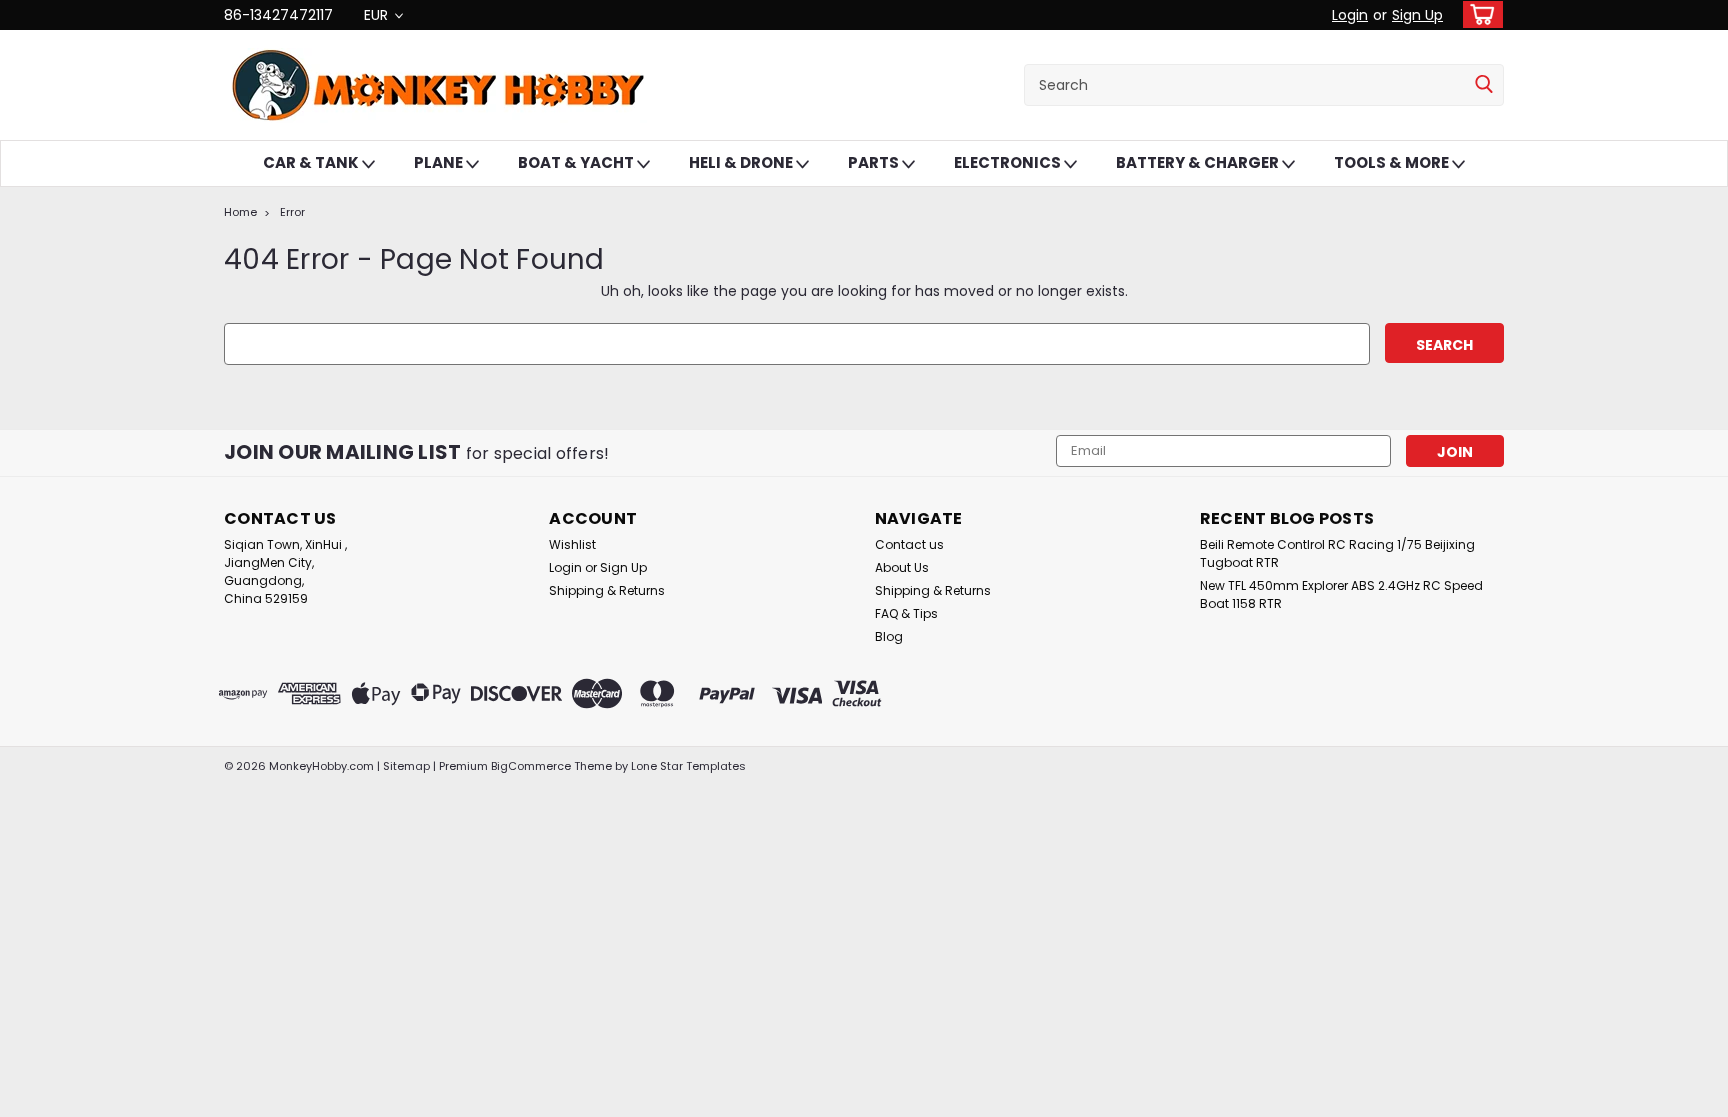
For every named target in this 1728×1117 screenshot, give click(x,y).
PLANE (440, 162)
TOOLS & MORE (1393, 162)
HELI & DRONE (742, 162)
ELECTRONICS (1009, 162)
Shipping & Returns (607, 590)
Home (240, 212)
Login (1350, 15)
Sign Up (1417, 15)
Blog (889, 636)
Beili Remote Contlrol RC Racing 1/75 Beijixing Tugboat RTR (1337, 553)
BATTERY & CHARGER (1199, 162)
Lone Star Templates (688, 766)
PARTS (875, 162)
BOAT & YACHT (577, 162)
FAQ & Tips (906, 613)
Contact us (909, 544)
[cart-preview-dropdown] (1478, 14)
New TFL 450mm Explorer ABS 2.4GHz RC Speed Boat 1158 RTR (1341, 594)
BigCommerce (531, 766)
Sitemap (406, 766)
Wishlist (572, 544)
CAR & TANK (312, 162)
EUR (378, 15)
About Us (902, 567)
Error (292, 212)
